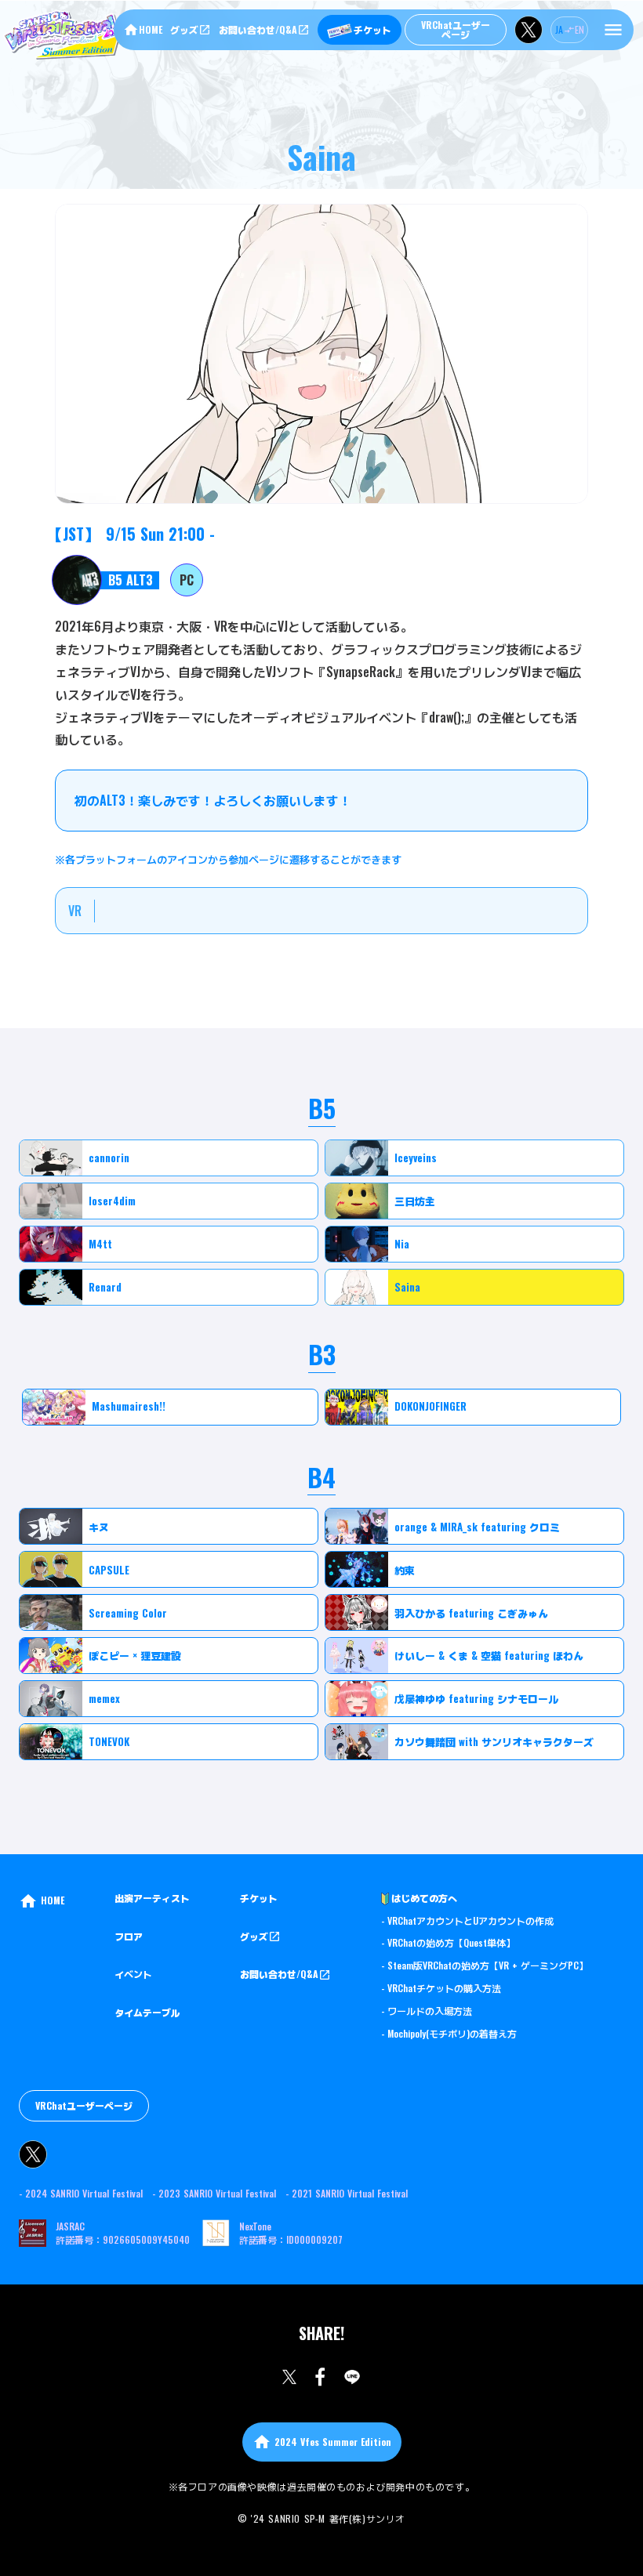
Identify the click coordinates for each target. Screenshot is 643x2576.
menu (613, 30)
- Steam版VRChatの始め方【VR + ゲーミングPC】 (485, 1966)
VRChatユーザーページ (84, 2105)
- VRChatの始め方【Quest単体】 (448, 1943)
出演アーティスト (152, 1898)
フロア (129, 1937)
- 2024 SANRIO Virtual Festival (81, 2194)
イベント (133, 1974)
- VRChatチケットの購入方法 (441, 1988)
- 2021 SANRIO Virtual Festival (347, 2194)
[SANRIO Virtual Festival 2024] (66, 34)
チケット (259, 1898)
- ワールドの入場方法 (427, 2011)
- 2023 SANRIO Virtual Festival (214, 2194)
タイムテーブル (147, 2013)
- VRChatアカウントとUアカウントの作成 (467, 1921)
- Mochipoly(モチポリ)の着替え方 (449, 2034)
